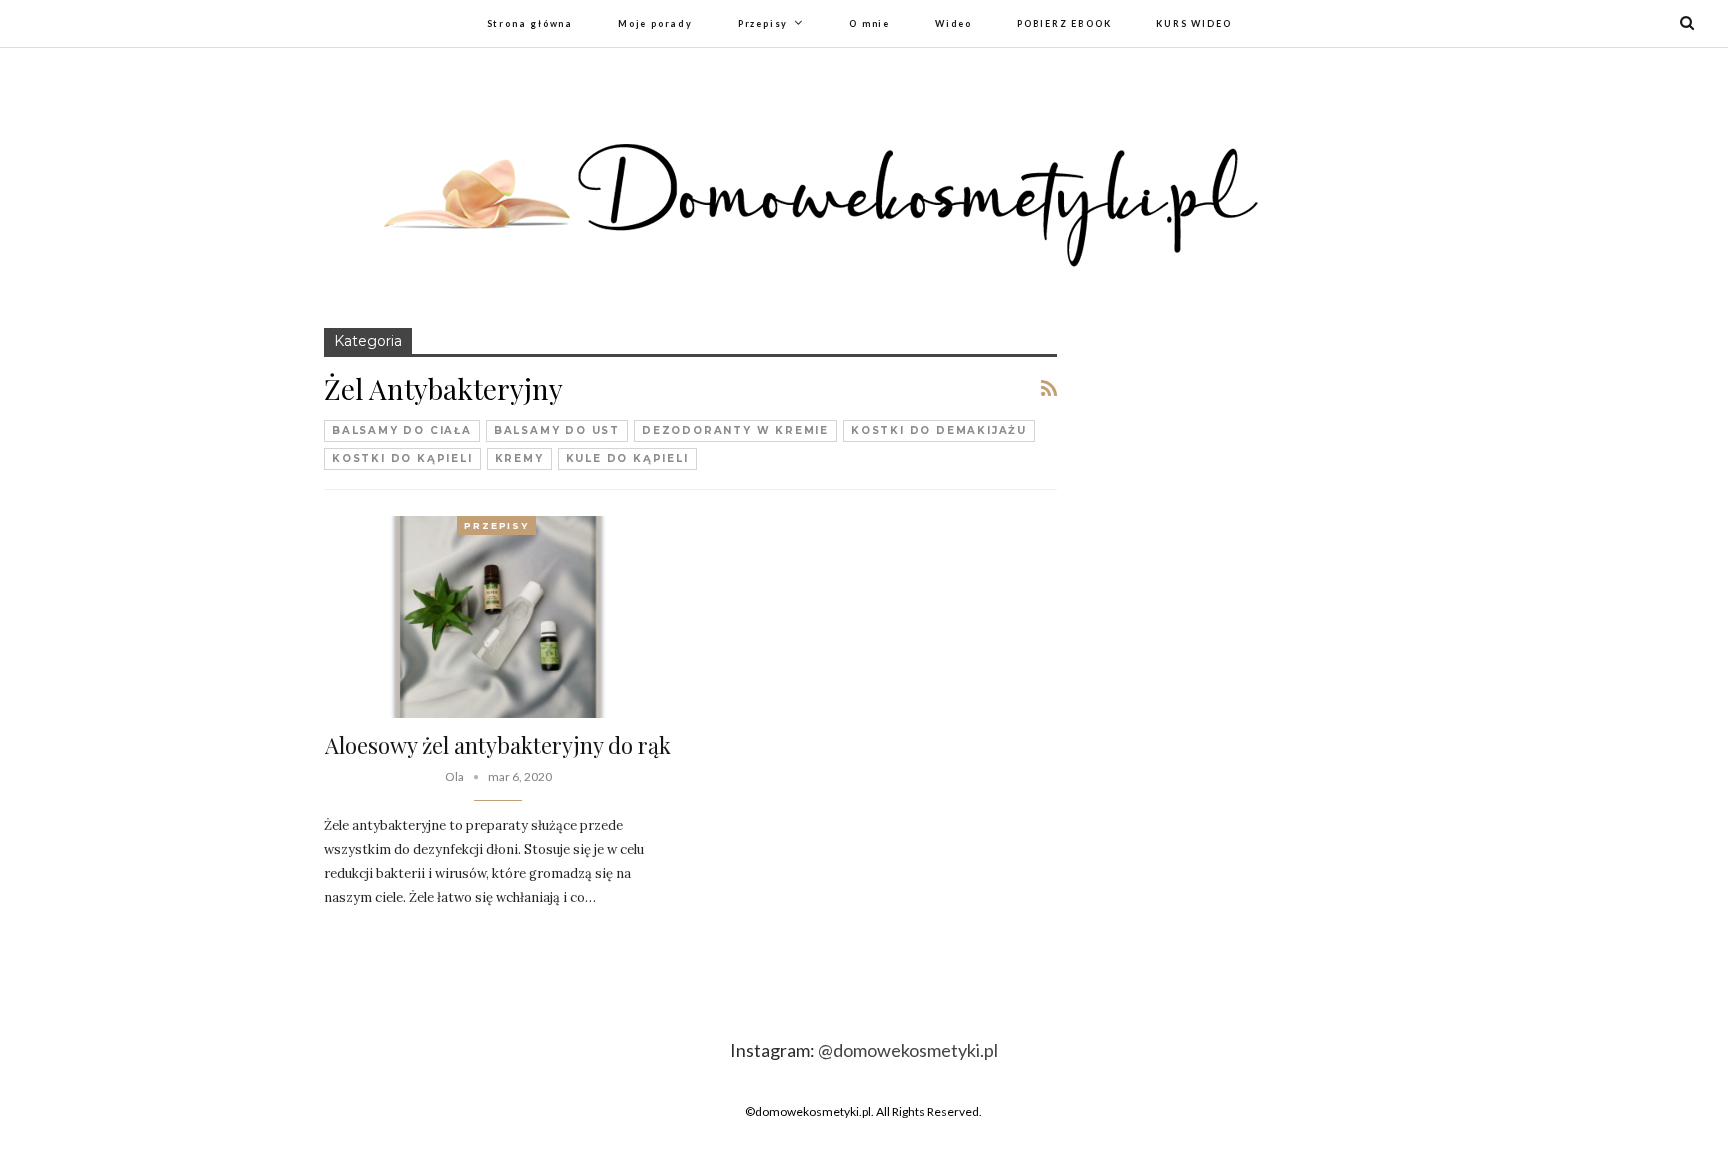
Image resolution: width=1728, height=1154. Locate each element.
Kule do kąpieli (627, 458)
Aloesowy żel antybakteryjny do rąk (498, 745)
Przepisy (763, 23)
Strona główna (530, 23)
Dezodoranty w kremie (735, 430)
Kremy (519, 458)
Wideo (953, 23)
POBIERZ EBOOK (1064, 23)
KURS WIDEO (1193, 23)
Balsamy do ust (557, 430)
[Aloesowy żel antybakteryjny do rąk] (498, 617)
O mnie (869, 23)
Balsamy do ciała (402, 430)
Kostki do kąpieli (402, 458)
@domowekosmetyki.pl (908, 1050)
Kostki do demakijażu (939, 430)
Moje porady (655, 23)
